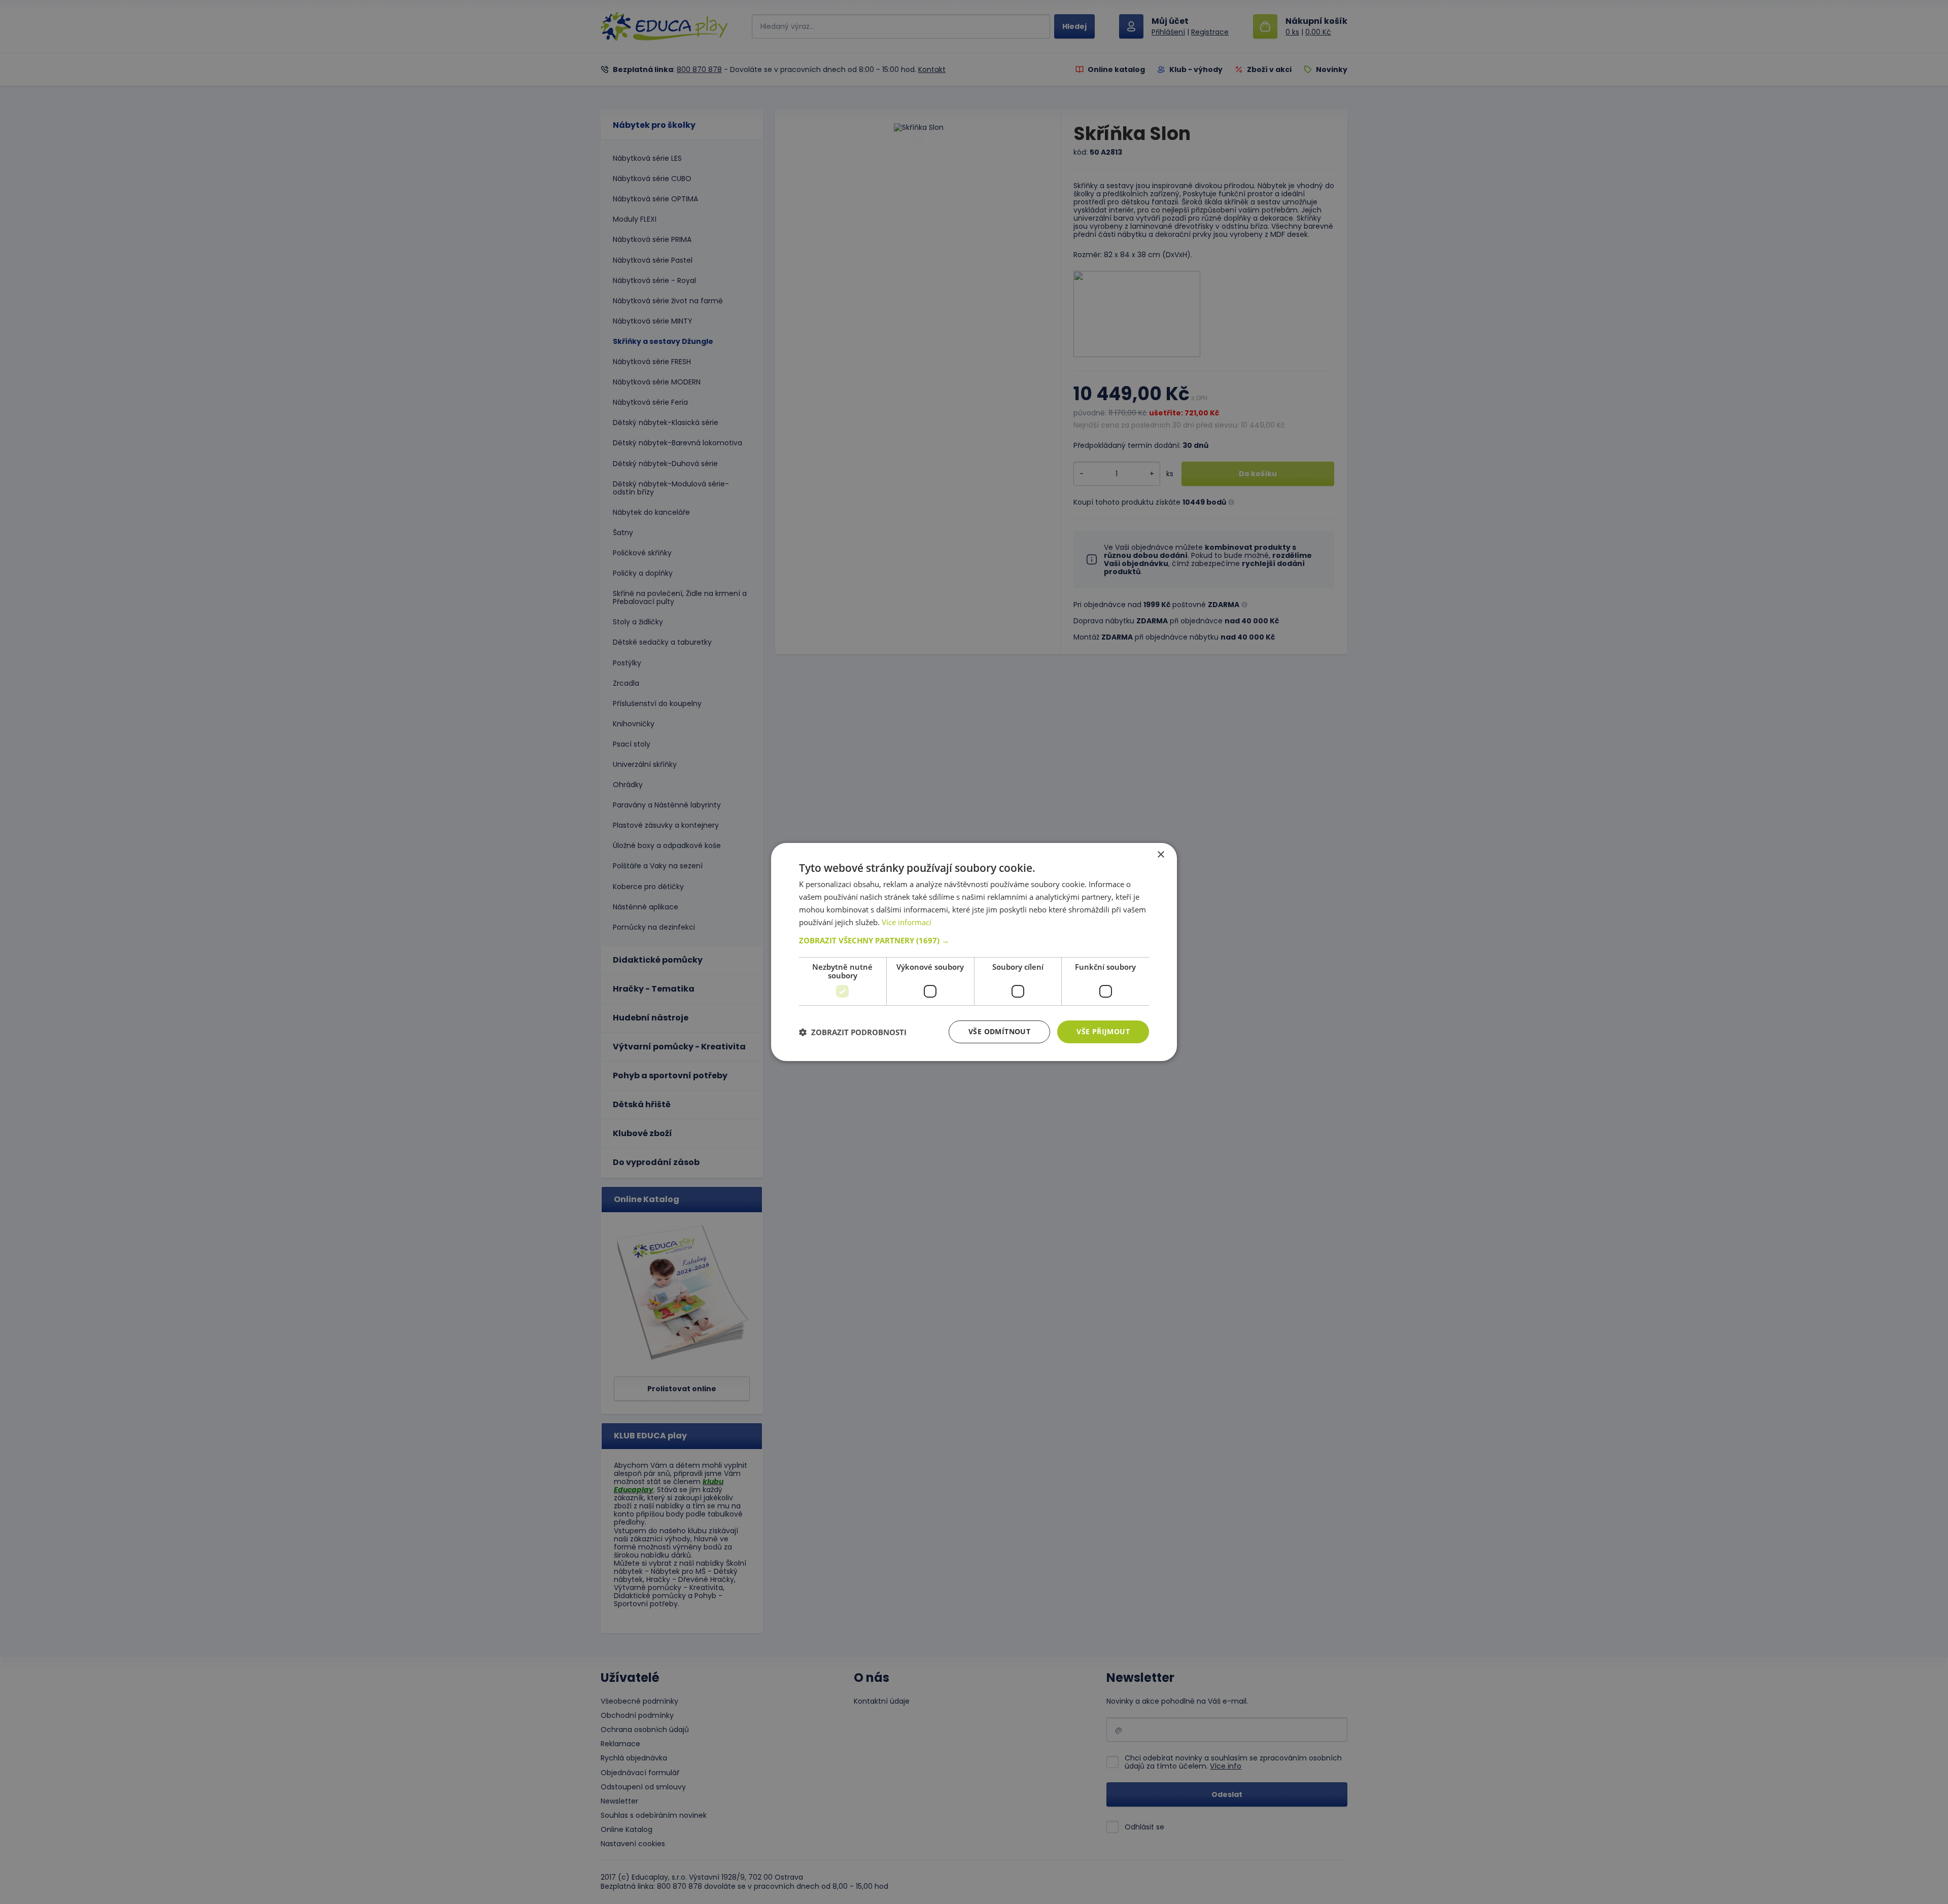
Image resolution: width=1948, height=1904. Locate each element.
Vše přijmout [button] (1103, 1031)
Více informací (907, 922)
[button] (974, 940)
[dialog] (974, 952)
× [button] (1160, 855)
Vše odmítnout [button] (999, 1031)
